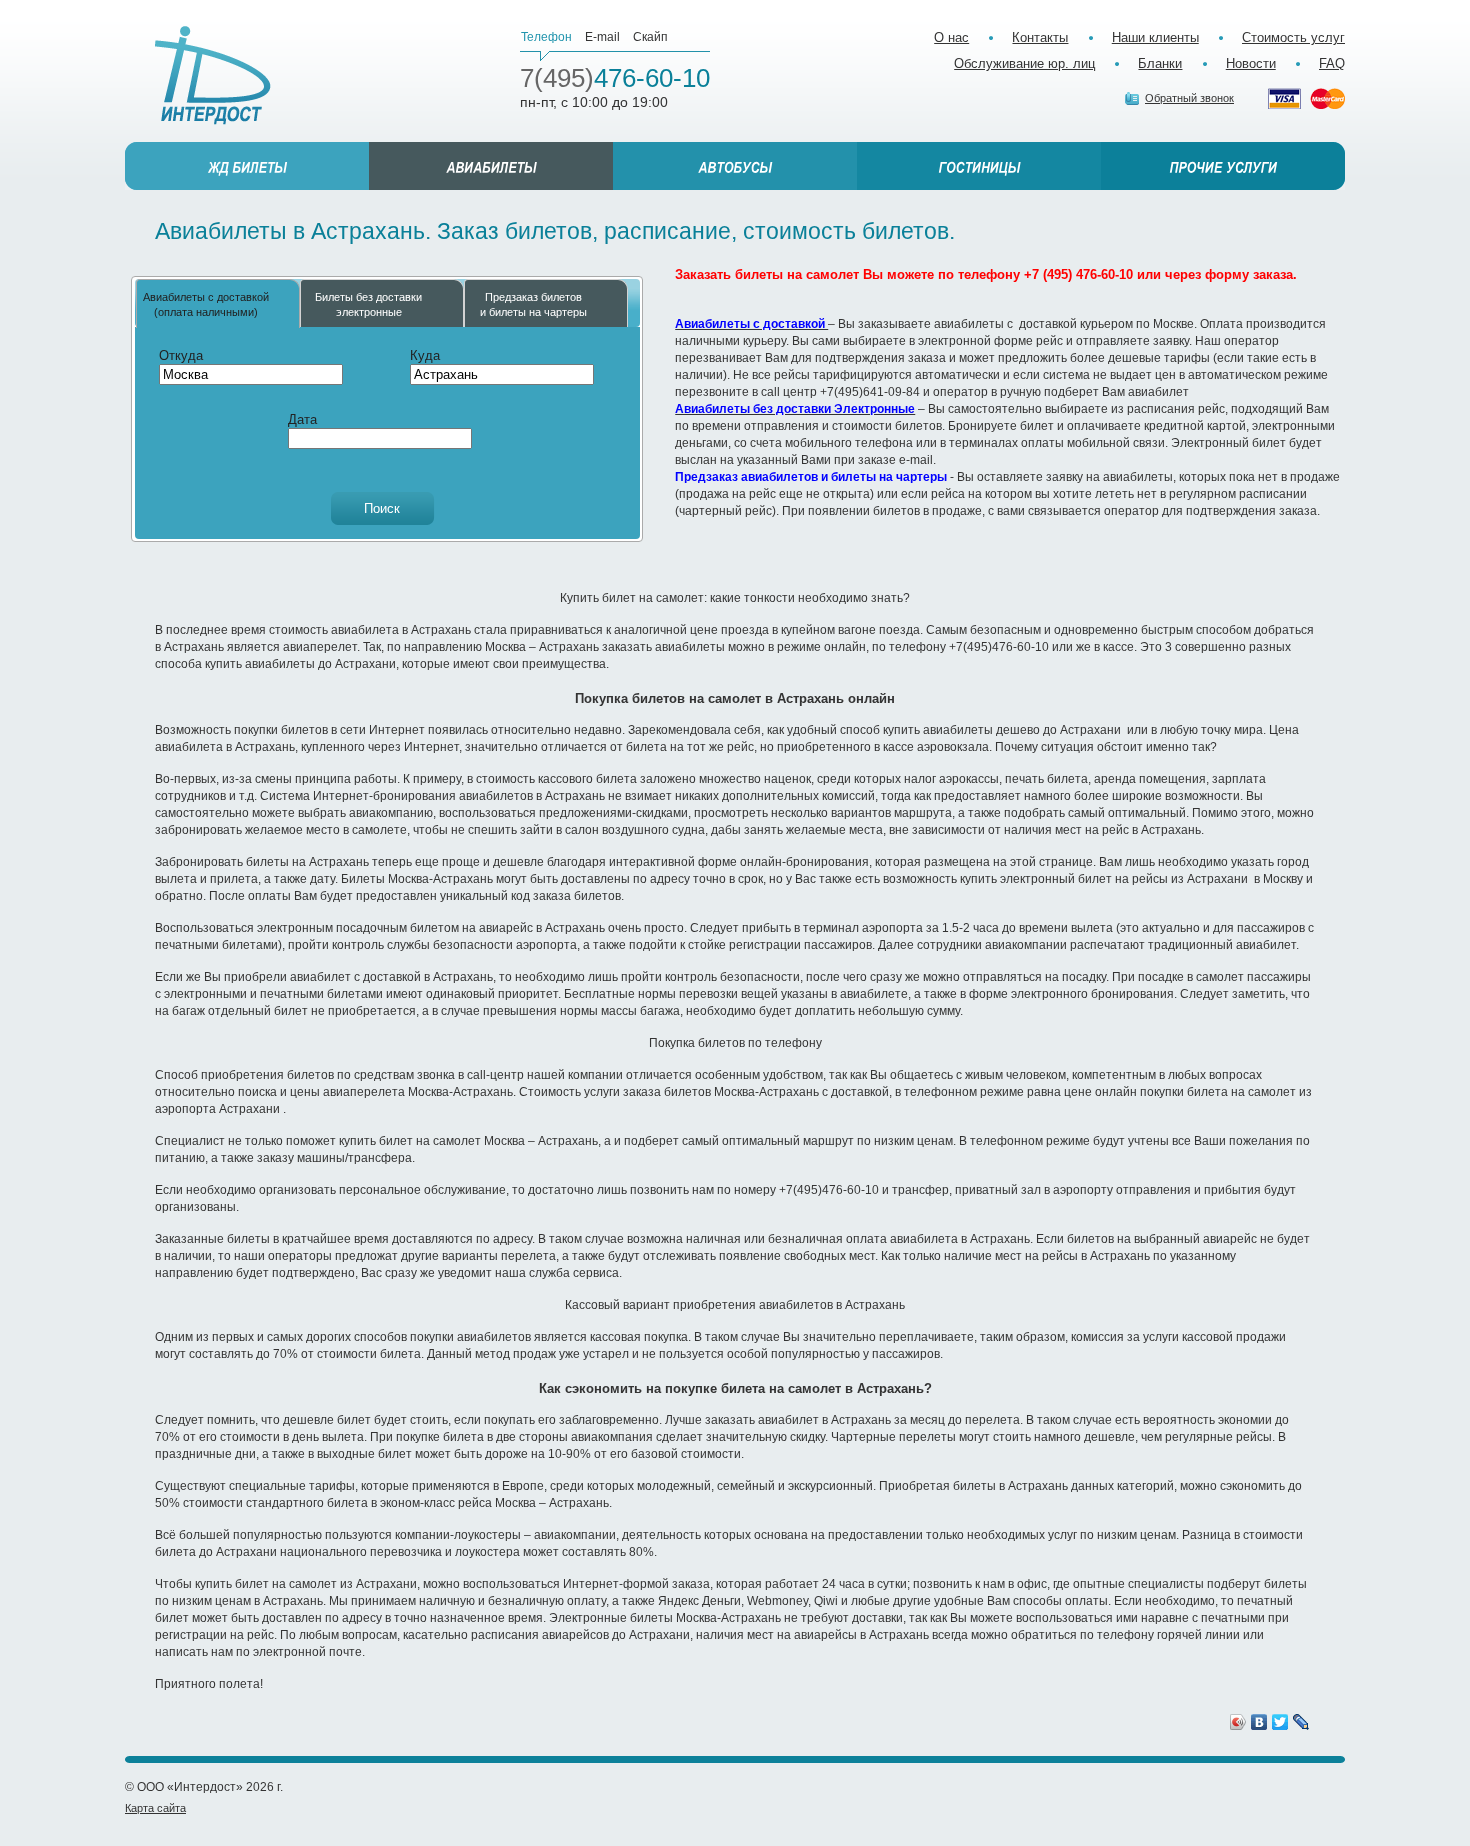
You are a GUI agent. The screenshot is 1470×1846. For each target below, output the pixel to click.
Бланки (1160, 63)
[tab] (218, 303)
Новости (1251, 63)
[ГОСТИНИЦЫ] (979, 166)
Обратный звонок (1189, 98)
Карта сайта (155, 1808)
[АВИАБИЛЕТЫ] (491, 166)
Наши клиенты (1155, 37)
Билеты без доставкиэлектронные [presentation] (368, 304)
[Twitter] (1280, 1722)
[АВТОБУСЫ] (735, 166)
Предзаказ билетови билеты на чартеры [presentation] (533, 304)
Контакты (1040, 37)
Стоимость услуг (1293, 37)
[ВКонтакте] (1259, 1722)
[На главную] (213, 75)
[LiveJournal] (1301, 1722)
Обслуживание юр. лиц (1024, 63)
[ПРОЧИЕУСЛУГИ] (1223, 166)
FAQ (1332, 63)
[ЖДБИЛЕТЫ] (247, 166)
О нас (951, 37)
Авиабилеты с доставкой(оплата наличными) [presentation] (206, 304)
